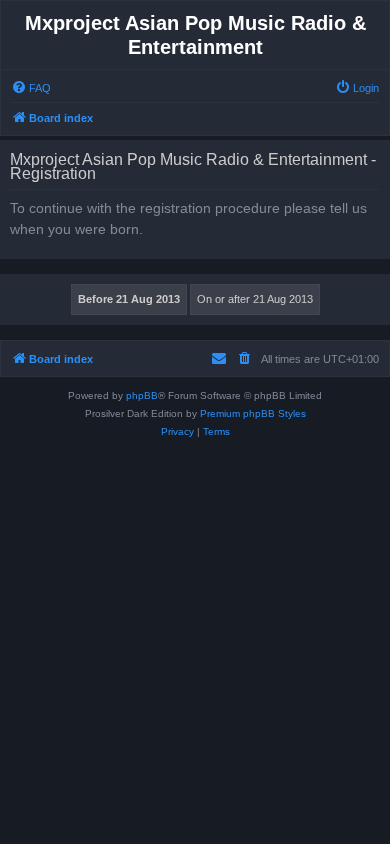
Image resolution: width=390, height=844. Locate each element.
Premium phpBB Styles (253, 413)
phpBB (142, 395)
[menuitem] (31, 88)
